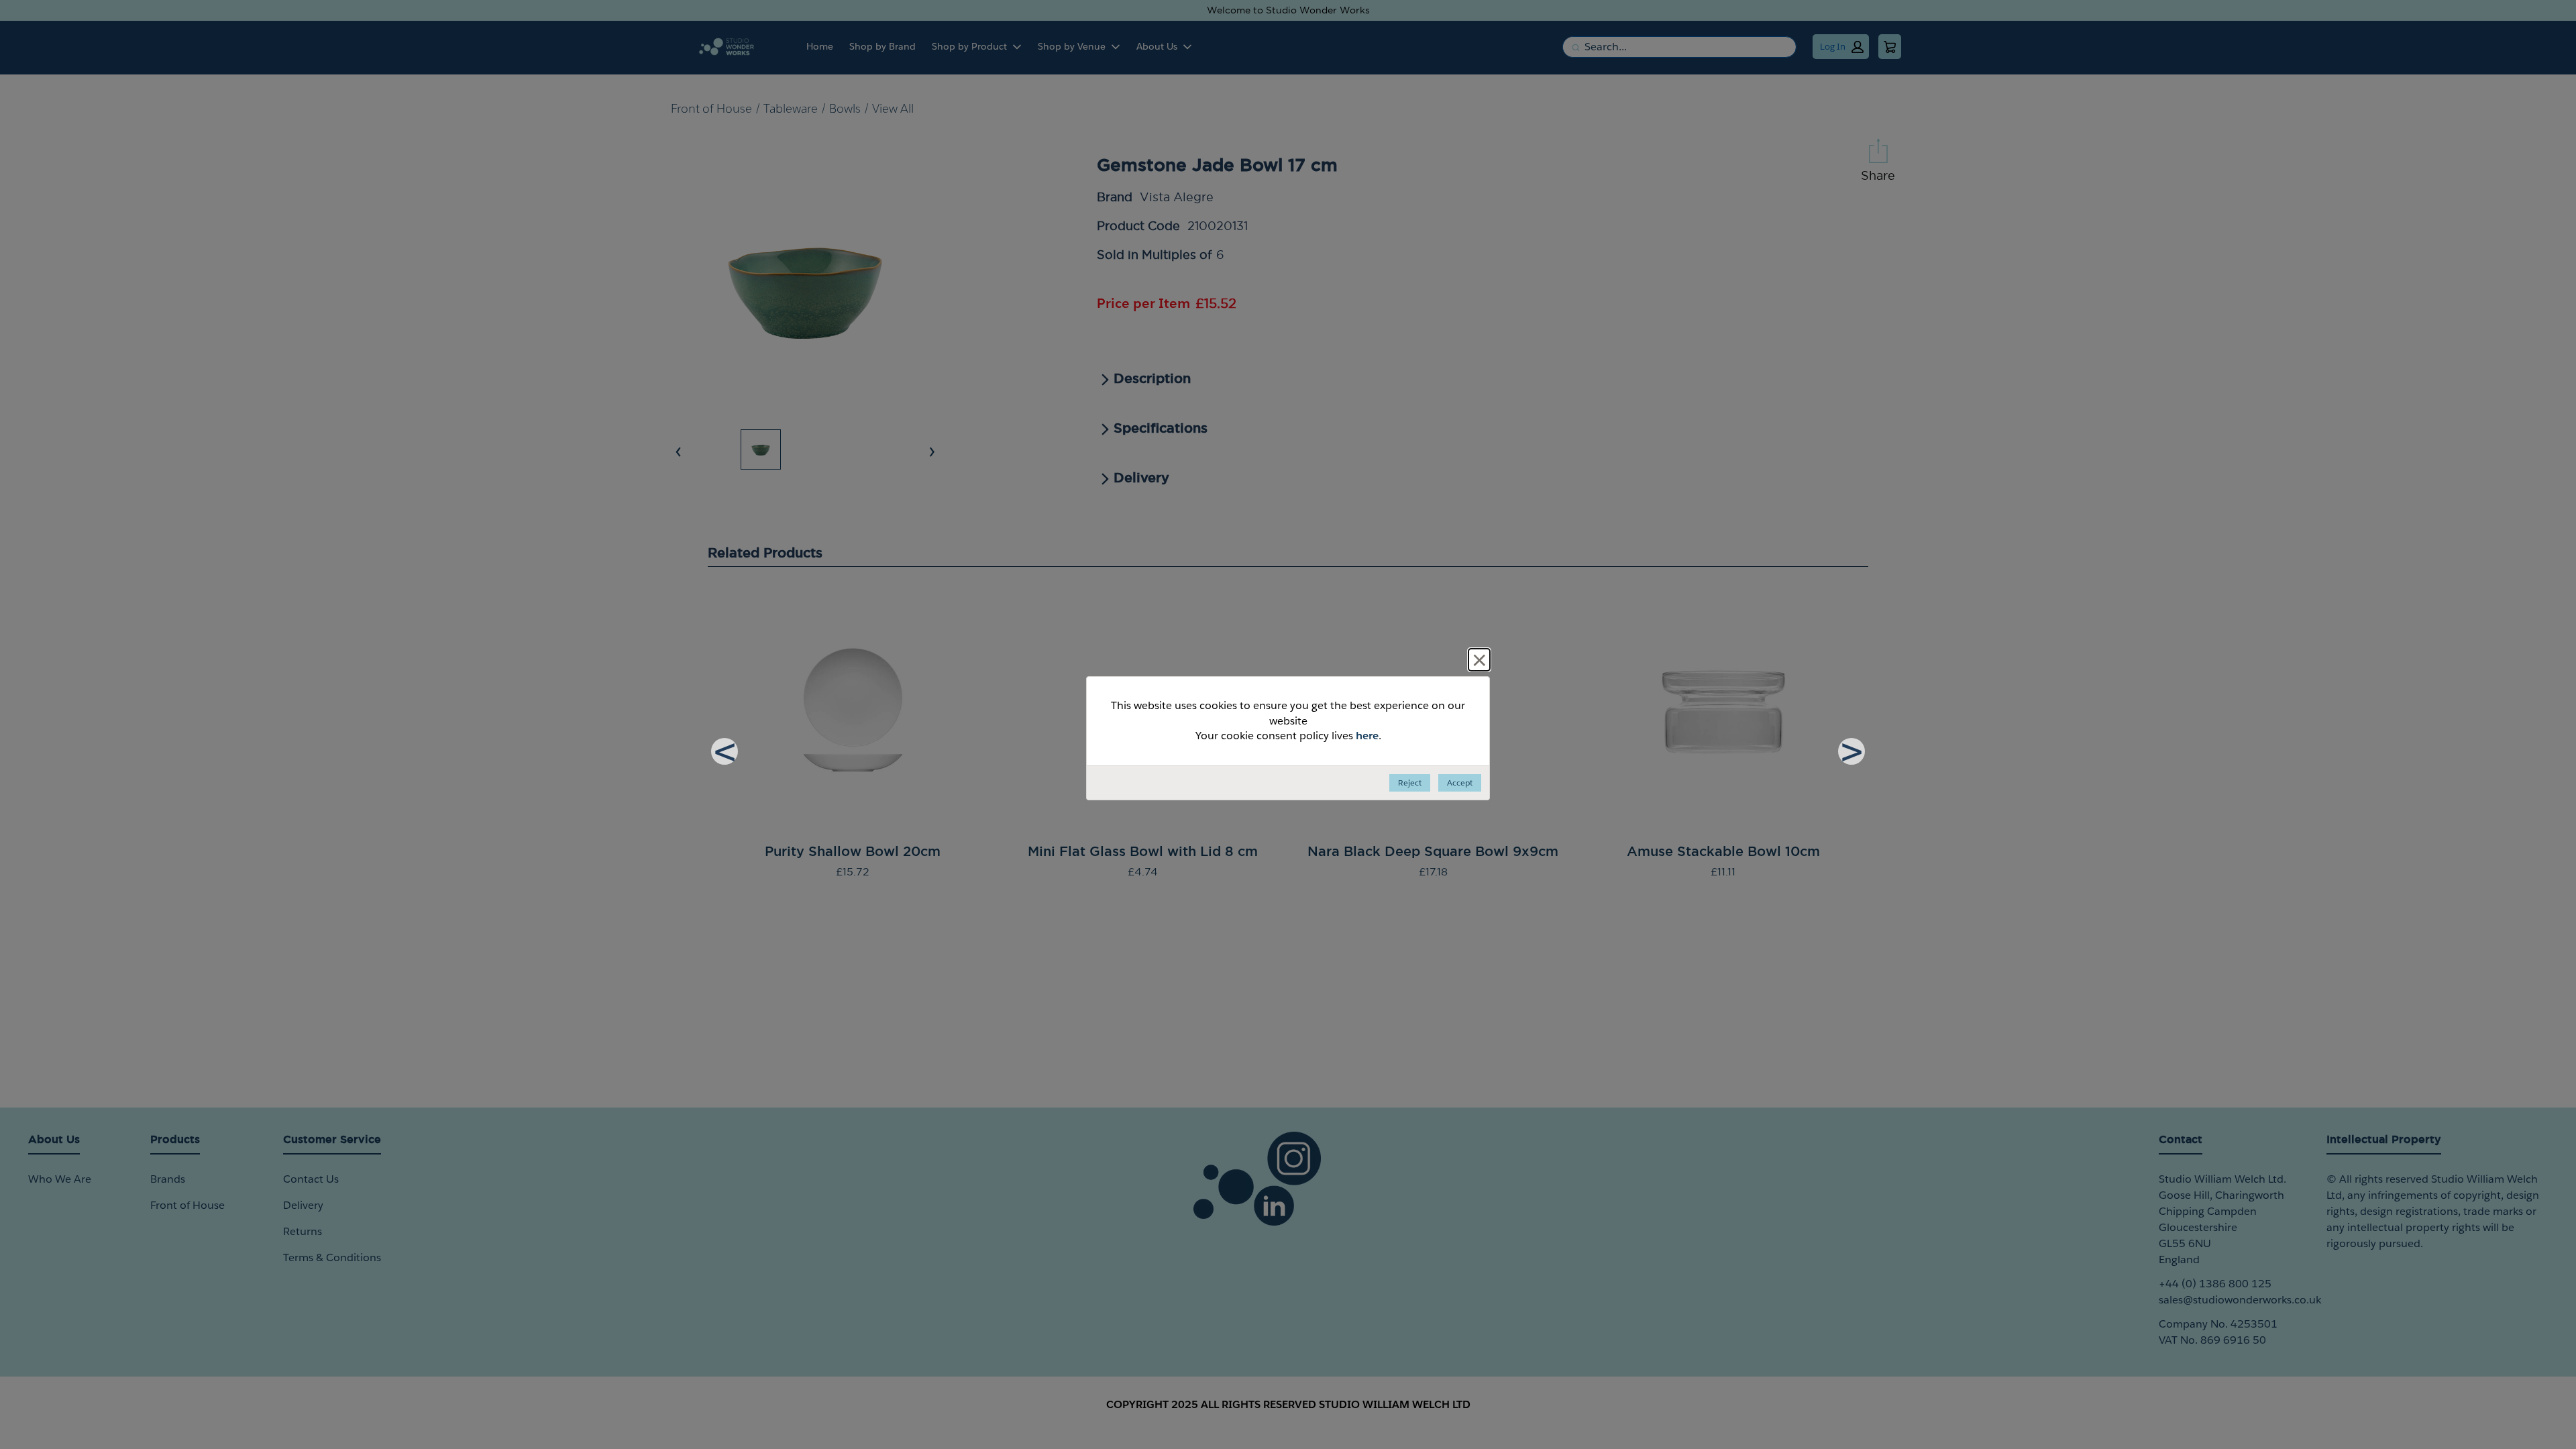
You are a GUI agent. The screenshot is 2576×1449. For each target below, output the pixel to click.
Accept (1460, 783)
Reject (1410, 783)
